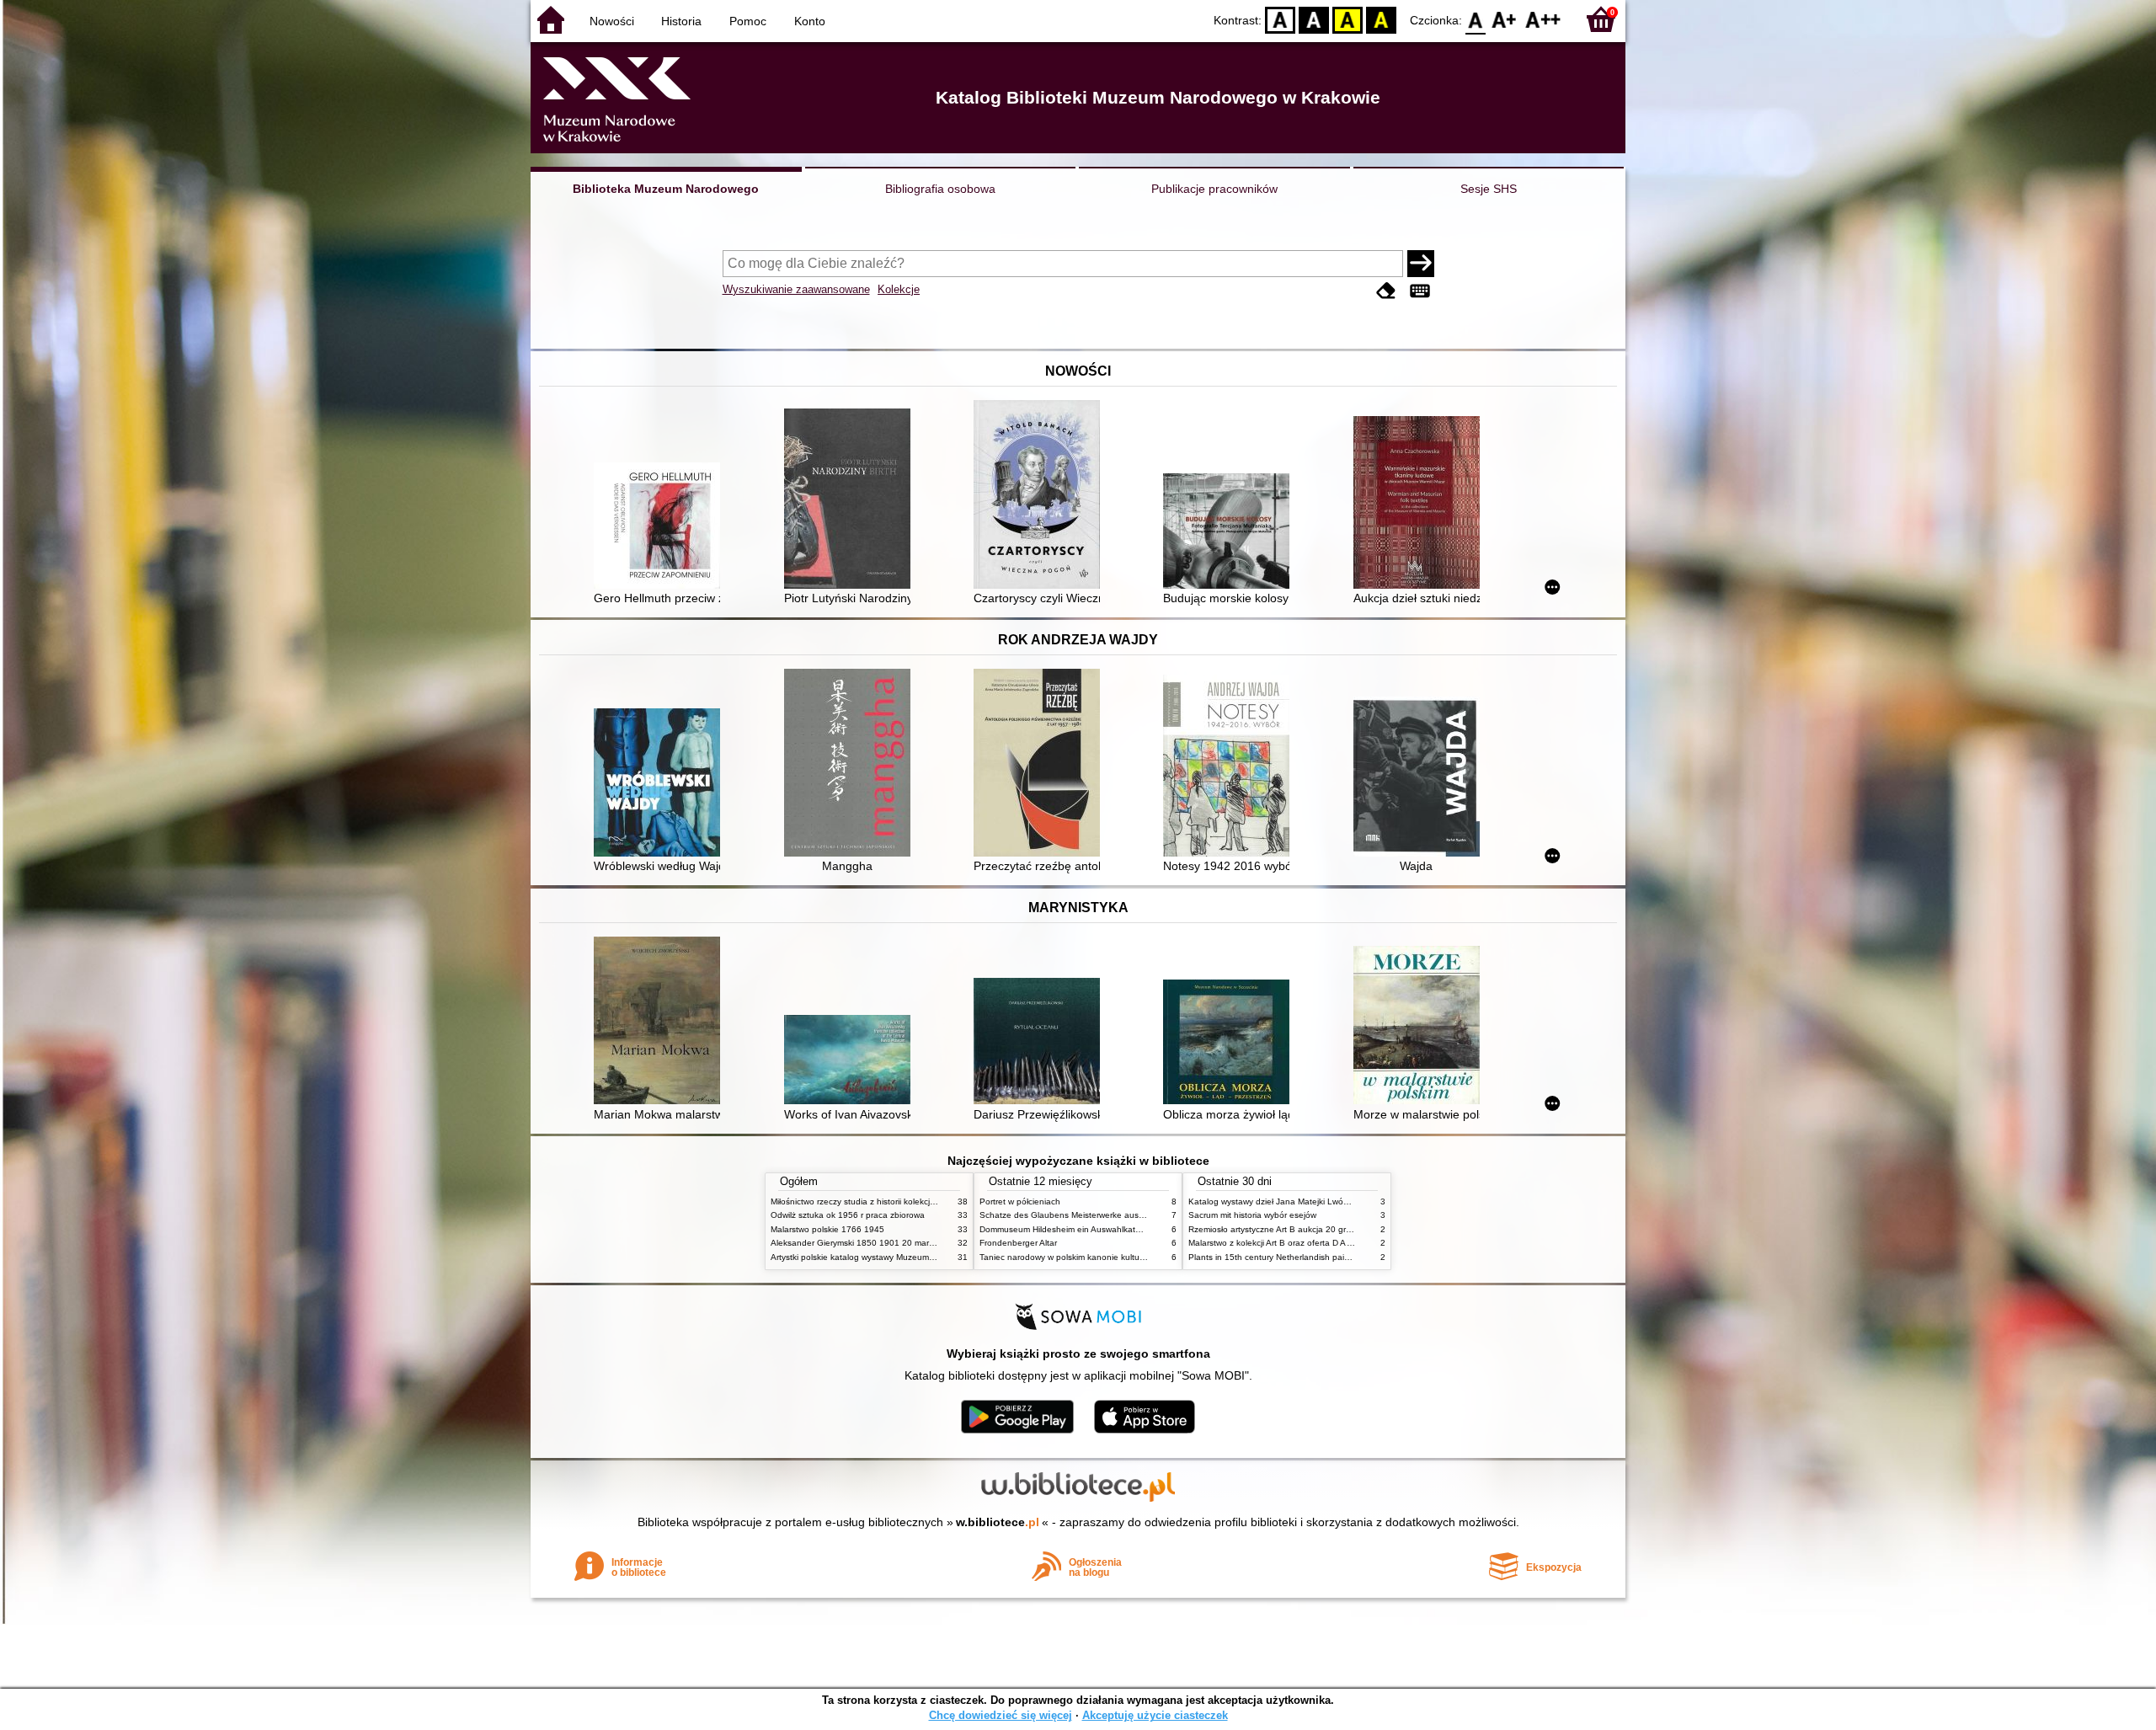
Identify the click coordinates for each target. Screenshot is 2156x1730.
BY (1381, 19)
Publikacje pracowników (1214, 189)
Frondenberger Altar (1018, 1243)
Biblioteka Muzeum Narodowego (666, 189)
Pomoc (748, 21)
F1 (1505, 19)
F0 (1476, 19)
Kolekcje (899, 289)
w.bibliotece (998, 1522)
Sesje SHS (1489, 189)
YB (1347, 19)
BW (1314, 19)
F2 (1543, 19)
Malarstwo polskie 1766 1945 (827, 1229)
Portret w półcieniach (1020, 1201)
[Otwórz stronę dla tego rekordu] (661, 527)
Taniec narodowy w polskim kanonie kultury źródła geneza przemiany (1113, 1257)
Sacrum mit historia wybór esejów (1252, 1215)
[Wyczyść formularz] (1386, 291)
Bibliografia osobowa (940, 189)
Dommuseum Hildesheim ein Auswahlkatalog (1066, 1229)
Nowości (612, 21)
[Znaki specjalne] (1420, 291)
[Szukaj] (1421, 264)
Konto (810, 21)
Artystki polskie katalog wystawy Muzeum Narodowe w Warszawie (897, 1257)
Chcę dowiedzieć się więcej (1001, 1715)
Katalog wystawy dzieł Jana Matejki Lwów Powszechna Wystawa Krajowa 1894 (1342, 1201)
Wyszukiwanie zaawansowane (796, 289)
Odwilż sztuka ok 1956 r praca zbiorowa (848, 1215)
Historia (681, 21)
